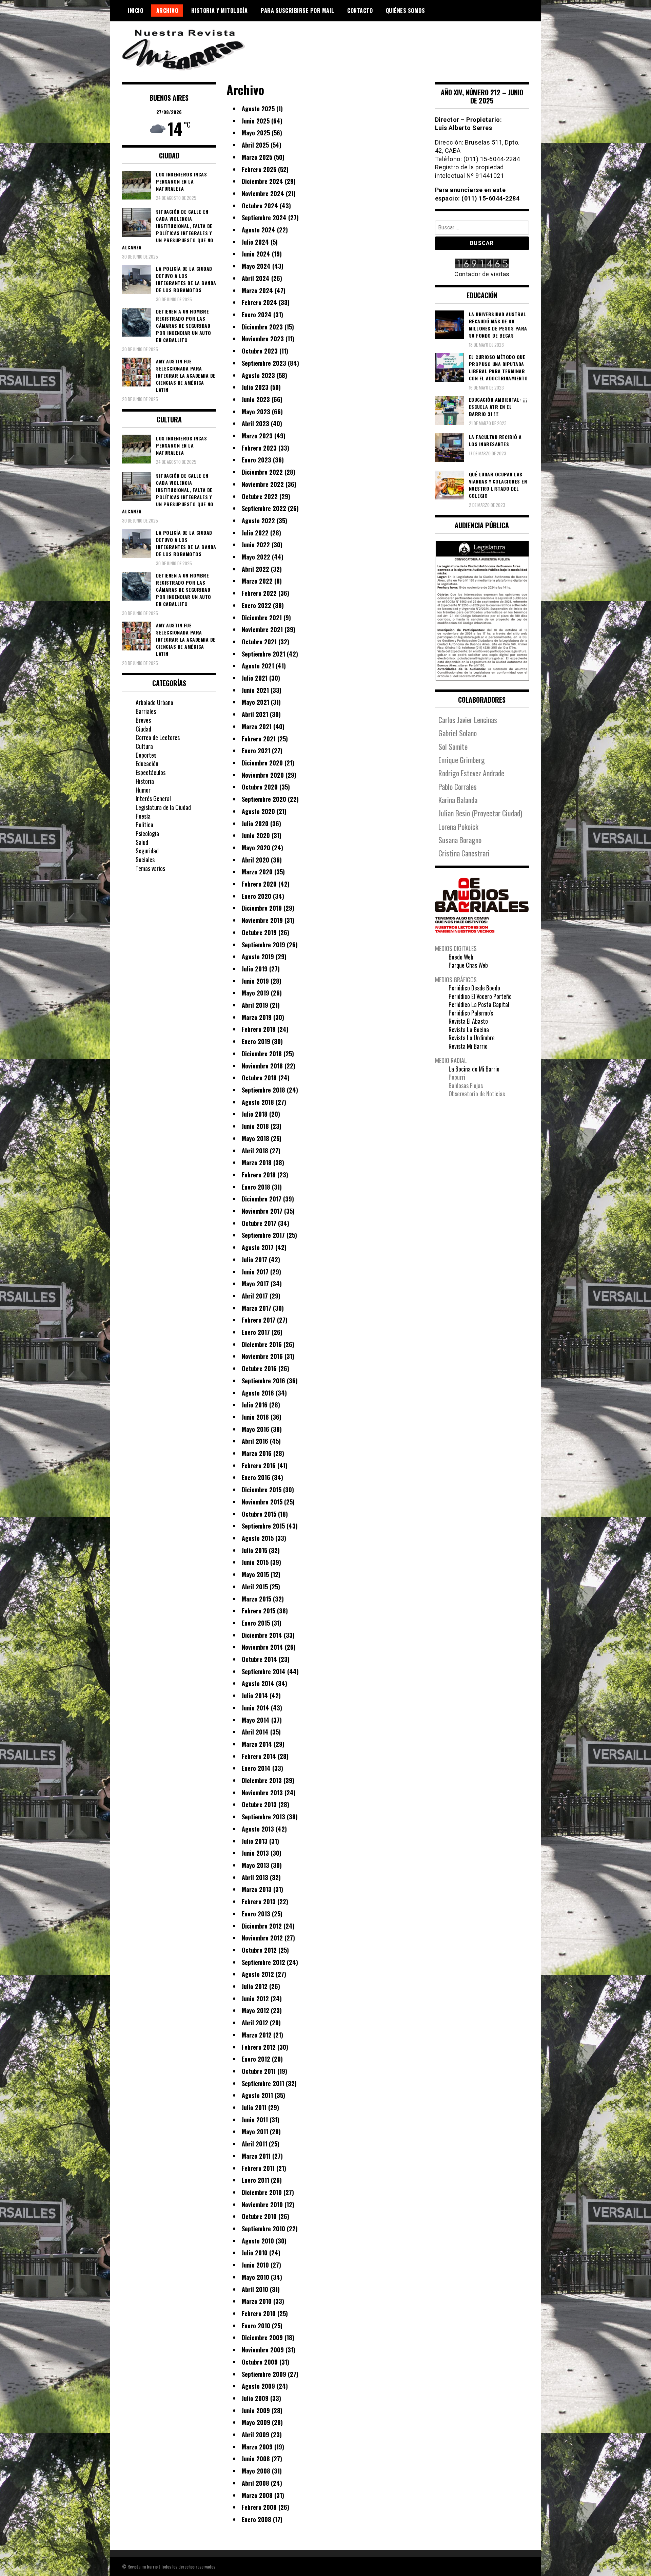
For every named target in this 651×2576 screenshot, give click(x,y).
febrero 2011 (258, 2168)
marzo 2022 (257, 581)
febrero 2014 (259, 1756)
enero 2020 (257, 896)
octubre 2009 (260, 2362)
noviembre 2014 (262, 1647)
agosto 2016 (258, 1393)
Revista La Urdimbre (472, 1038)
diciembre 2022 (262, 472)
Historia (145, 781)
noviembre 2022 (263, 484)
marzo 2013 (257, 1889)
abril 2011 (254, 2144)
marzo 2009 (257, 2447)
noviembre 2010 (262, 2204)
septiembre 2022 (264, 508)
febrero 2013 (259, 1901)
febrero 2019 (259, 1029)
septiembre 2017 (263, 1235)
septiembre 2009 (264, 2374)
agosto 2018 (258, 1102)
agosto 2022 (258, 520)
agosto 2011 (257, 2095)
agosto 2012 (258, 1974)
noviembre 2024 (263, 193)
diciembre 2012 (262, 1926)
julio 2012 (255, 1986)
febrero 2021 (259, 739)
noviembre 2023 (263, 339)
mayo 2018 (255, 1138)
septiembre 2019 (263, 945)
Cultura (144, 746)
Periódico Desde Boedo (474, 988)
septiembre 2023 (264, 363)
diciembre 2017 (262, 1199)
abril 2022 (255, 569)
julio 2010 (255, 2253)
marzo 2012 (257, 2035)
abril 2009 (255, 2435)
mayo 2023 (256, 412)
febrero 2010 (259, 2313)
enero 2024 (257, 315)
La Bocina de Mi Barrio (474, 1069)
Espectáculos (151, 772)
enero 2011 (255, 2180)
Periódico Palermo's (471, 1013)
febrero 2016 (259, 1465)
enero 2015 (256, 1623)
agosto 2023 (258, 375)
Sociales (145, 859)
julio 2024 (255, 242)
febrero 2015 (259, 1611)
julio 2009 (255, 2398)
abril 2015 (255, 1587)
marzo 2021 (257, 726)
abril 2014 (255, 1732)
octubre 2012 (259, 1950)
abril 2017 (255, 1296)
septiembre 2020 (264, 799)
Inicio (135, 11)
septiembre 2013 (263, 1817)
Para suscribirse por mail (298, 11)
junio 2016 (255, 1417)
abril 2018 (255, 1151)
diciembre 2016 (262, 1344)
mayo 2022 (256, 557)
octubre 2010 (259, 2216)
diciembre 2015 (262, 1490)
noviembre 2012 (262, 1938)
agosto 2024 (259, 230)
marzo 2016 (257, 1453)
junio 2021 (255, 690)
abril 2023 (255, 423)
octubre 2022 (260, 496)
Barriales (146, 711)
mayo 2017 (255, 1284)
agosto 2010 (258, 2241)
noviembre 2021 (262, 629)
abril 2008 (255, 2483)
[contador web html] (482, 264)
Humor (143, 790)
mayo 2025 (256, 133)
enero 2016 (256, 1477)
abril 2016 (255, 1441)
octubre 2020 (260, 787)
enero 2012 (256, 2059)
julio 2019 (255, 969)
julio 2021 (255, 678)
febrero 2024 (259, 302)
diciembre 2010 (262, 2192)
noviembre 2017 (262, 1211)
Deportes (146, 755)
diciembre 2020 (262, 763)
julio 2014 (255, 1696)
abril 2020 (255, 860)
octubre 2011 (259, 2071)
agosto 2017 (258, 1247)
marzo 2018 (257, 1162)
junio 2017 (255, 1272)
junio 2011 (255, 2120)
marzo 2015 (257, 1599)
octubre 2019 (259, 932)
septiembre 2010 (263, 2229)
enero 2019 (256, 1041)
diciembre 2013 (262, 1780)
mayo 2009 (256, 2422)
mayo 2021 (255, 702)
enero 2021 (256, 751)
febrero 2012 (259, 2047)
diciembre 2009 (262, 2337)
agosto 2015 (258, 1538)
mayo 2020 (256, 848)
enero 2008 (257, 2519)
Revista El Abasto (468, 1021)
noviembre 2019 (262, 920)
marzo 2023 (257, 436)
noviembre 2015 (262, 1502)
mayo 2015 (255, 1574)
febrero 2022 (259, 593)
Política (144, 825)
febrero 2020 (259, 884)
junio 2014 (255, 1708)
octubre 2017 (259, 1223)
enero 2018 (256, 1187)
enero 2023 (257, 460)
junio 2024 (256, 254)
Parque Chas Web (468, 965)
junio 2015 (255, 1562)
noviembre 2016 (262, 1356)
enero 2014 (256, 1768)
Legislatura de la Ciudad (163, 807)
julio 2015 (254, 1550)
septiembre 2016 (263, 1381)
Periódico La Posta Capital (479, 1004)
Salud (142, 842)
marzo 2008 (257, 2495)
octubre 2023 (260, 351)
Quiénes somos (406, 11)
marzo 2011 (256, 2156)
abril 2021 (255, 714)
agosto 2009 (258, 2386)
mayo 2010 (255, 2277)
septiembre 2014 (264, 1671)
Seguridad (147, 851)
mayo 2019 (255, 993)
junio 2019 (255, 981)
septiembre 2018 (263, 1090)
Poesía (143, 816)
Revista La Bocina (469, 1029)
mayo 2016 (255, 1429)
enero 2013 (256, 1914)
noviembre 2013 (262, 1793)
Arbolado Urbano (154, 702)
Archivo (167, 11)
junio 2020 (256, 835)
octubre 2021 (259, 642)
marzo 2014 (257, 1744)
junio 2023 (256, 399)
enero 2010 (256, 2326)
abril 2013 (255, 1877)
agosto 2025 (258, 109)
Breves (143, 720)
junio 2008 (256, 2459)
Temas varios (150, 868)
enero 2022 (257, 605)
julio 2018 (255, 1114)
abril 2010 (255, 2289)
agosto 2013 (258, 1829)
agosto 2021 (258, 666)
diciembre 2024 (262, 181)
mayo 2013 (255, 1865)
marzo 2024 (257, 290)
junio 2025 (256, 121)
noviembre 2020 (263, 775)
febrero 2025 (259, 169)
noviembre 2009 (263, 2350)
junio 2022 (256, 545)
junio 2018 (255, 1126)
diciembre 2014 (262, 1635)
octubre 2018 (259, 1078)
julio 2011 (254, 2107)
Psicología (147, 833)
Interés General (153, 798)
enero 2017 (256, 1332)
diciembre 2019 (262, 908)
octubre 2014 (259, 1659)
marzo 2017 (257, 1308)
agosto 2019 (258, 956)
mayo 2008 (256, 2471)
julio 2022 (255, 533)
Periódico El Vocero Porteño (480, 996)
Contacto (360, 11)
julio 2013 (255, 1841)
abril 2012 (255, 2023)
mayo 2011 (255, 2132)
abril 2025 (255, 145)
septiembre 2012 (263, 1962)
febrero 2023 (259, 448)
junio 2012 (255, 1999)
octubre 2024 (260, 206)
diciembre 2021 (262, 618)
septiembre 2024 (264, 217)
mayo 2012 (255, 2010)
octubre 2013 (259, 1804)
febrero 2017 (259, 1320)
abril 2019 (255, 1005)
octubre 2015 (259, 1514)
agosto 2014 (258, 1683)
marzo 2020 (257, 872)
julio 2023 (255, 387)
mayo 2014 (256, 1720)
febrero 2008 (259, 2507)
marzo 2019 (257, 1017)
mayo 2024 (256, 266)
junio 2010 (255, 2265)
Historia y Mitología (220, 11)
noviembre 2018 (262, 1066)
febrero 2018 (259, 1175)
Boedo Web (461, 957)
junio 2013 (255, 1853)
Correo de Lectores (158, 737)
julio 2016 (255, 1405)
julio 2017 (254, 1259)
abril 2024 (256, 278)
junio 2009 (256, 2410)
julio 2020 (255, 823)
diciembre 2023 (262, 327)
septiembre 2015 (263, 1526)
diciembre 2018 (262, 1054)
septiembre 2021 (263, 654)
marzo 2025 (257, 157)
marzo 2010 (257, 2301)
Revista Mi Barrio (468, 1046)
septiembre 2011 (263, 2083)
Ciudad (143, 729)
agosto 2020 (258, 811)
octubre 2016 (259, 1368)
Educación (147, 763)
